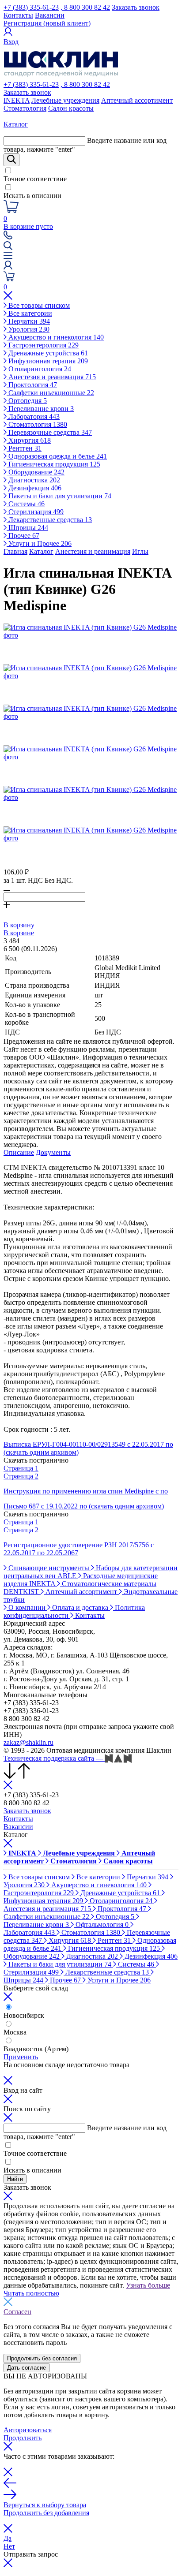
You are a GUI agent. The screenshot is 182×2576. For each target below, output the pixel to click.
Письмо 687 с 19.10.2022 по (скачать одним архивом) (84, 1506)
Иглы (140, 551)
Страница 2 (21, 1476)
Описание (19, 1152)
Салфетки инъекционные (50, 393)
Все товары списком (38, 305)
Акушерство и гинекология (55, 337)
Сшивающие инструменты (49, 1568)
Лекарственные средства (49, 520)
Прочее (23, 536)
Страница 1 (21, 1468)
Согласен (17, 2312)
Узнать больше (148, 2285)
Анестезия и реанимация (51, 377)
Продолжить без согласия (42, 2358)
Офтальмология (101, 1925)
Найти (15, 2179)
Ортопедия (27, 401)
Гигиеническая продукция (53, 464)
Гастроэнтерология (43, 345)
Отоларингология (39, 369)
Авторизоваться (28, 2430)
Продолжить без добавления (46, 2513)
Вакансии (50, 15)
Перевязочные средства (49, 432)
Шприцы (27, 528)
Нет (9, 2546)
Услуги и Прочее (39, 543)
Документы (53, 1152)
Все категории (29, 313)
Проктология (32, 385)
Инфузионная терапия (47, 361)
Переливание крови (40, 409)
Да (8, 2538)
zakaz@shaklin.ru (28, 1742)
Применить (21, 2057)
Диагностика (33, 480)
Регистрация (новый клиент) (47, 23)
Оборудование (36, 472)
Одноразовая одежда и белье (57, 456)
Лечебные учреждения (65, 100)
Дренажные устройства (47, 353)
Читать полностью (31, 2293)
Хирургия (29, 440)
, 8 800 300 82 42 (85, 7)
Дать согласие (27, 2368)
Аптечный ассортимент (137, 100)
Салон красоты (71, 108)
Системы (26, 504)
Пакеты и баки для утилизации (59, 496)
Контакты (18, 15)
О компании (27, 1607)
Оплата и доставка (80, 1607)
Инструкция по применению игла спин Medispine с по (86, 1491)
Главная (15, 551)
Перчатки (28, 321)
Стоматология (25, 108)
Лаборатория (33, 416)
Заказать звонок (136, 7)
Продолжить (23, 2438)
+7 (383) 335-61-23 (31, 7)
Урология (28, 329)
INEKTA (17, 100)
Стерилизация (35, 512)
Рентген (24, 448)
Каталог (41, 551)
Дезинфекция (34, 488)
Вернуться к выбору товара (45, 2505)
